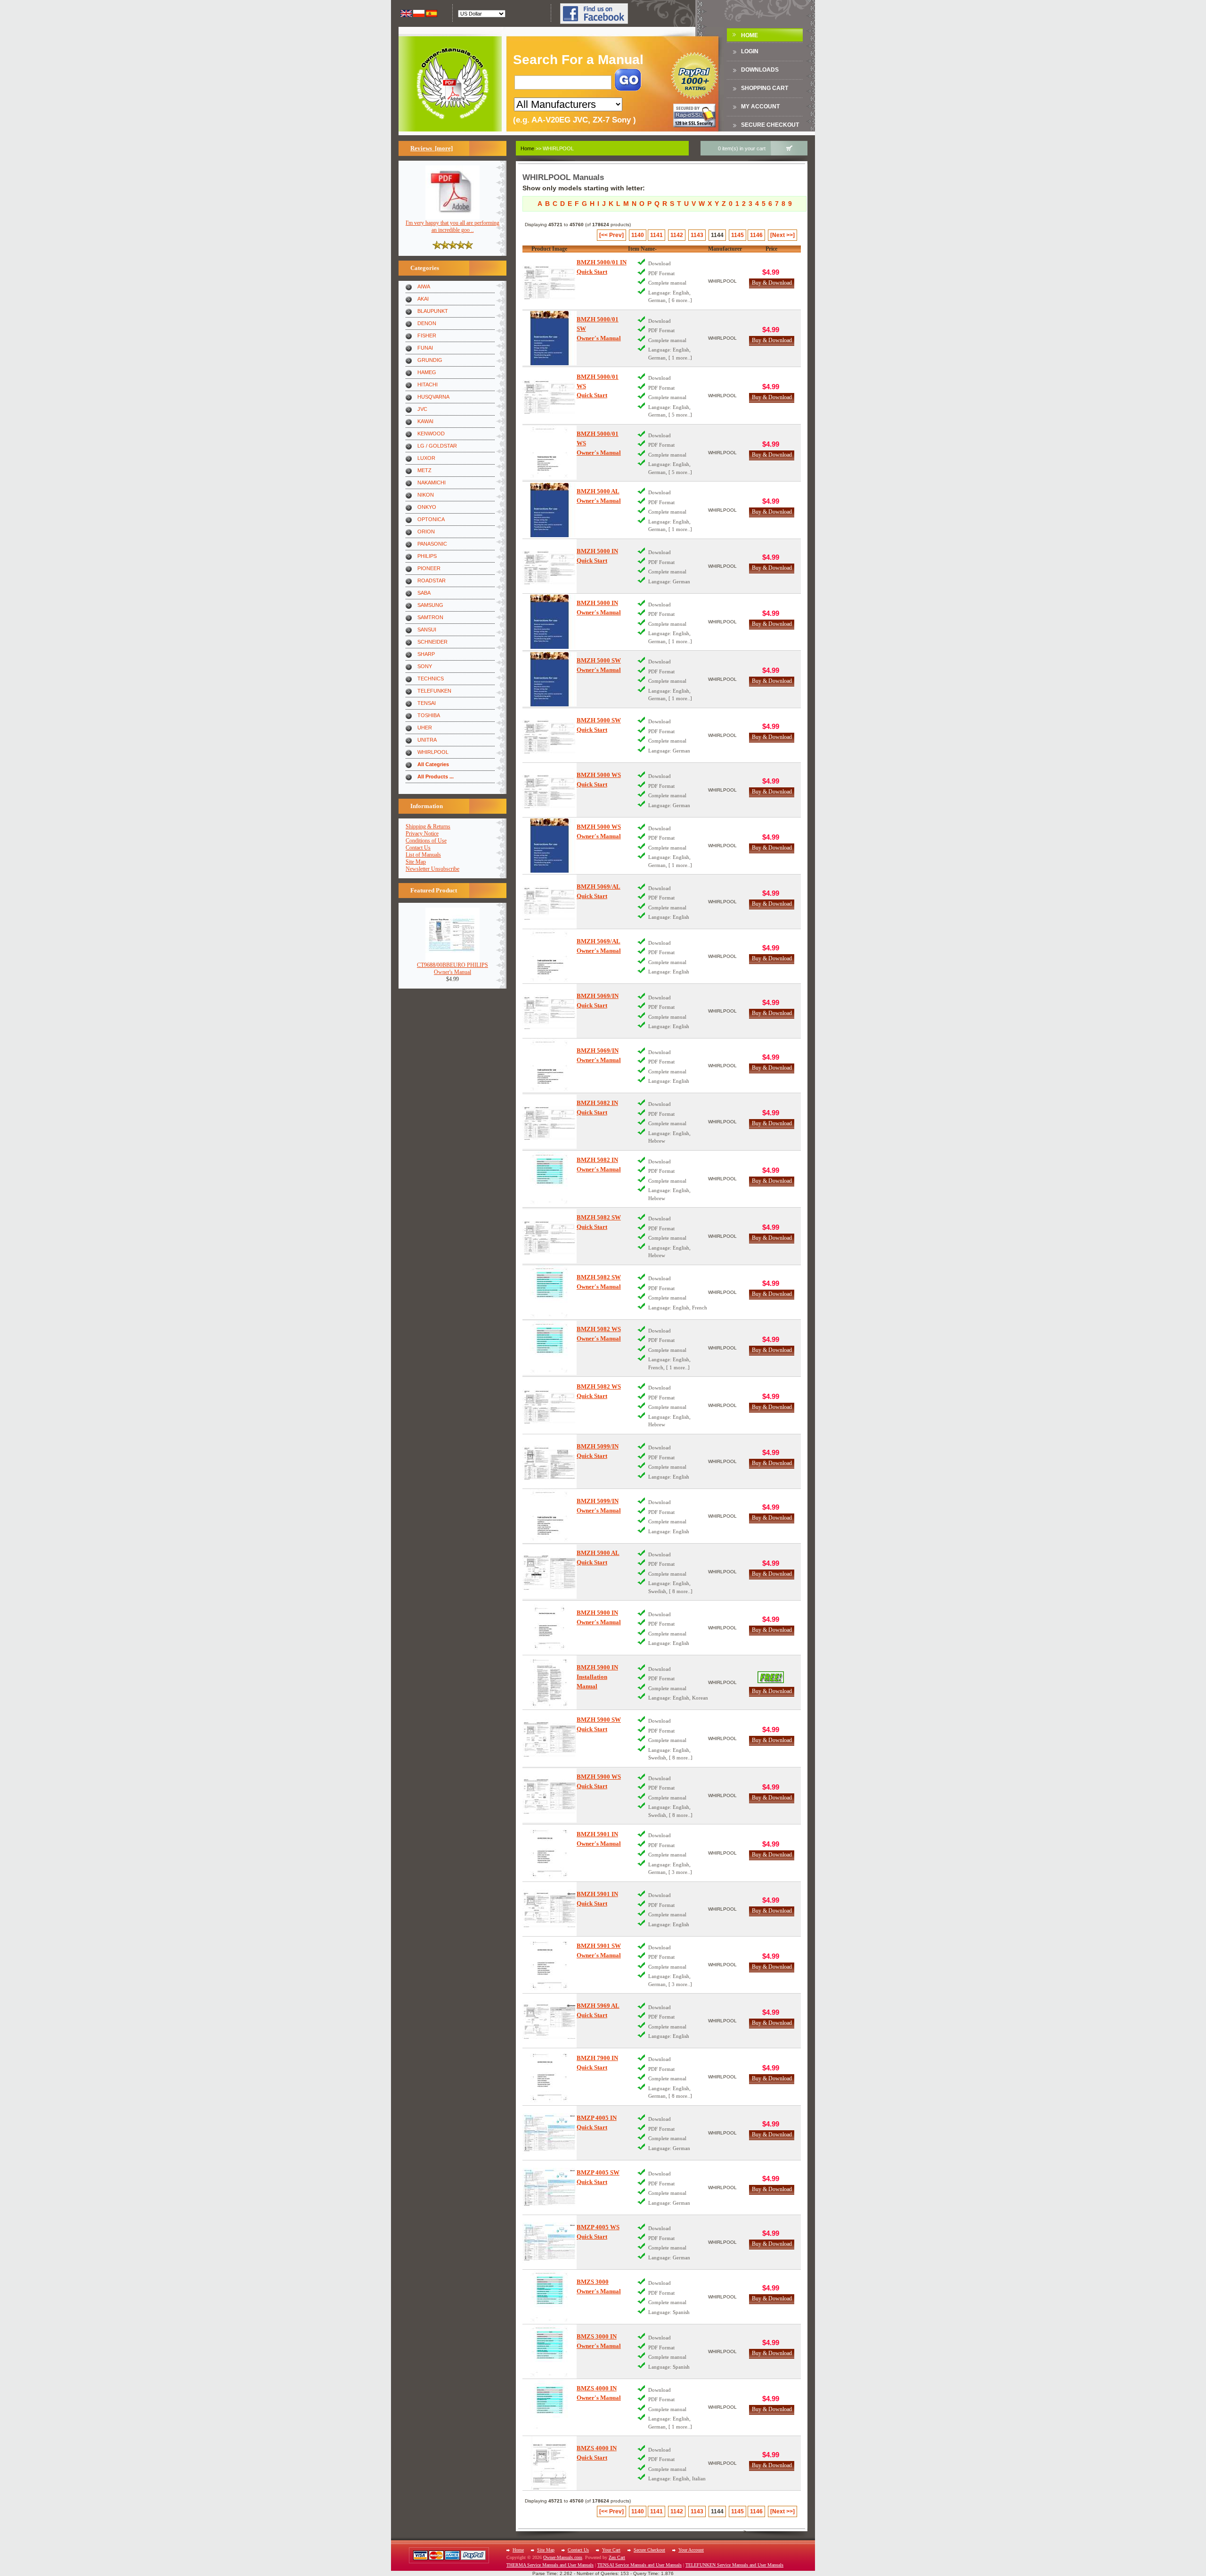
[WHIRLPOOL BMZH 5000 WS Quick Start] (550, 790)
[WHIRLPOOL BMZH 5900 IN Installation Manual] (550, 1682)
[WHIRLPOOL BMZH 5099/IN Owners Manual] (550, 1516)
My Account (760, 106)
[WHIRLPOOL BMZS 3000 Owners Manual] (550, 2297)
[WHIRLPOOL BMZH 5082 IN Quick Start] (550, 1122)
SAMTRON (430, 617)
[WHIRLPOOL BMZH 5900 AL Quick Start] (550, 1572)
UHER (425, 728)
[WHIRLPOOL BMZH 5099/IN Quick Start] (550, 1461)
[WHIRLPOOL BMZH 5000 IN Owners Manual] (550, 622)
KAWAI (425, 421)
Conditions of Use (426, 841)
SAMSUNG (430, 605)
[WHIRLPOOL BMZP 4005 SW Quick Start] (550, 2188)
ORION (426, 532)
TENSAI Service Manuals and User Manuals (640, 2565)
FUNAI (425, 348)
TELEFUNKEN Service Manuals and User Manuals (734, 2565)
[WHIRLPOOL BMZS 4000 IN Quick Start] (550, 2463)
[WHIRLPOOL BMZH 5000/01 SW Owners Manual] (550, 338)
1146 (756, 235)
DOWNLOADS (760, 70)
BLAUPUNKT (433, 311)
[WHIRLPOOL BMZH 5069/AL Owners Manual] (550, 956)
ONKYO (427, 507)
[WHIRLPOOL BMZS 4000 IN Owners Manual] (550, 2407)
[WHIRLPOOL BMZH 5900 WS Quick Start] (550, 1795)
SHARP (426, 654)
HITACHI (428, 384)
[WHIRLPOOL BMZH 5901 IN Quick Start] (550, 1909)
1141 (656, 235)
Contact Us (418, 848)
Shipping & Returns (428, 826)
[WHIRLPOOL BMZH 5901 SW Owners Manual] (550, 1965)
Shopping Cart (765, 88)
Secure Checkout (770, 125)
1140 (638, 235)
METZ (424, 470)
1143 (697, 235)
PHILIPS (427, 556)
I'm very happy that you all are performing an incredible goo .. (452, 226)
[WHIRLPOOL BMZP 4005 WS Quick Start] (550, 2242)
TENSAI (427, 703)
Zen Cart (617, 2557)
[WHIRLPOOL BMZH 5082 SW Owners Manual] (550, 1292)
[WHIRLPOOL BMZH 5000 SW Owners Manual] (550, 679)
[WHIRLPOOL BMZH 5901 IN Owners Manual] (550, 1853)
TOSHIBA (429, 715)
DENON (427, 323)
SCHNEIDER (432, 642)
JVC (422, 409)
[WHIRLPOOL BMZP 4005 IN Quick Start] (550, 2133)
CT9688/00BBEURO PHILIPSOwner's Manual (452, 969)
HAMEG (427, 372)
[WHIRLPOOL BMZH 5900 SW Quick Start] (550, 1738)
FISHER (427, 335)
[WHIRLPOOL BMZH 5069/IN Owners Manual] (550, 1066)
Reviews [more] (432, 148)
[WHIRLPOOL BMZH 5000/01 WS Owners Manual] (550, 453)
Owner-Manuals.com (563, 2557)
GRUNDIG (430, 360)
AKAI (423, 299)
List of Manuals (423, 855)
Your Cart (611, 2550)
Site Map (416, 862)
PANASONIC (432, 544)
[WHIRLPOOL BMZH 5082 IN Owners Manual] (550, 1179)
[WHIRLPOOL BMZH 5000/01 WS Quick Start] (550, 396)
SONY (425, 666)
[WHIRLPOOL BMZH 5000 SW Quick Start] (550, 735)
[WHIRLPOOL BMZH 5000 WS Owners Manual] (550, 846)
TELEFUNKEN (434, 691)
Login (750, 51)
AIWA (424, 286)
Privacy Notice (422, 834)
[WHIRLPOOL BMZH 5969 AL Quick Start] (550, 2021)
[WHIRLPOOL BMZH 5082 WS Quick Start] (550, 1405)
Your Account (691, 2550)
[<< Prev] (611, 235)
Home (750, 35)
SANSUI (427, 630)
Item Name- (642, 249)
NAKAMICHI (432, 482)
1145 (737, 235)
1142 (677, 235)
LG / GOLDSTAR (437, 446)
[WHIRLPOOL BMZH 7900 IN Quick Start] (550, 2077)
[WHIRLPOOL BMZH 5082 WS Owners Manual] (550, 1348)
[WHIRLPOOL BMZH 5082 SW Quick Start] (550, 1236)
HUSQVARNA (433, 397)
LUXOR (426, 458)
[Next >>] (782, 235)
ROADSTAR (432, 581)
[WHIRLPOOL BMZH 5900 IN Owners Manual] (550, 1628)
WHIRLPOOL (433, 752)
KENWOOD (431, 433)
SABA (424, 593)
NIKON (426, 495)
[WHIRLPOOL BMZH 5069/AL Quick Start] (550, 902)
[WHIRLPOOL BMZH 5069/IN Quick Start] (550, 1011)
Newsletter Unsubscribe (432, 869)
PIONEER (429, 568)
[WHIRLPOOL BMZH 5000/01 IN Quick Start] (550, 281)
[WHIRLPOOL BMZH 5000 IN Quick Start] (550, 566)
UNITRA (427, 740)
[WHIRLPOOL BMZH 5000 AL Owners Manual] (550, 510)
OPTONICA (431, 519)
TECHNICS (431, 679)
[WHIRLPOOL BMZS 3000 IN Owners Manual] (550, 2351)
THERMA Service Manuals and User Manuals (550, 2565)
